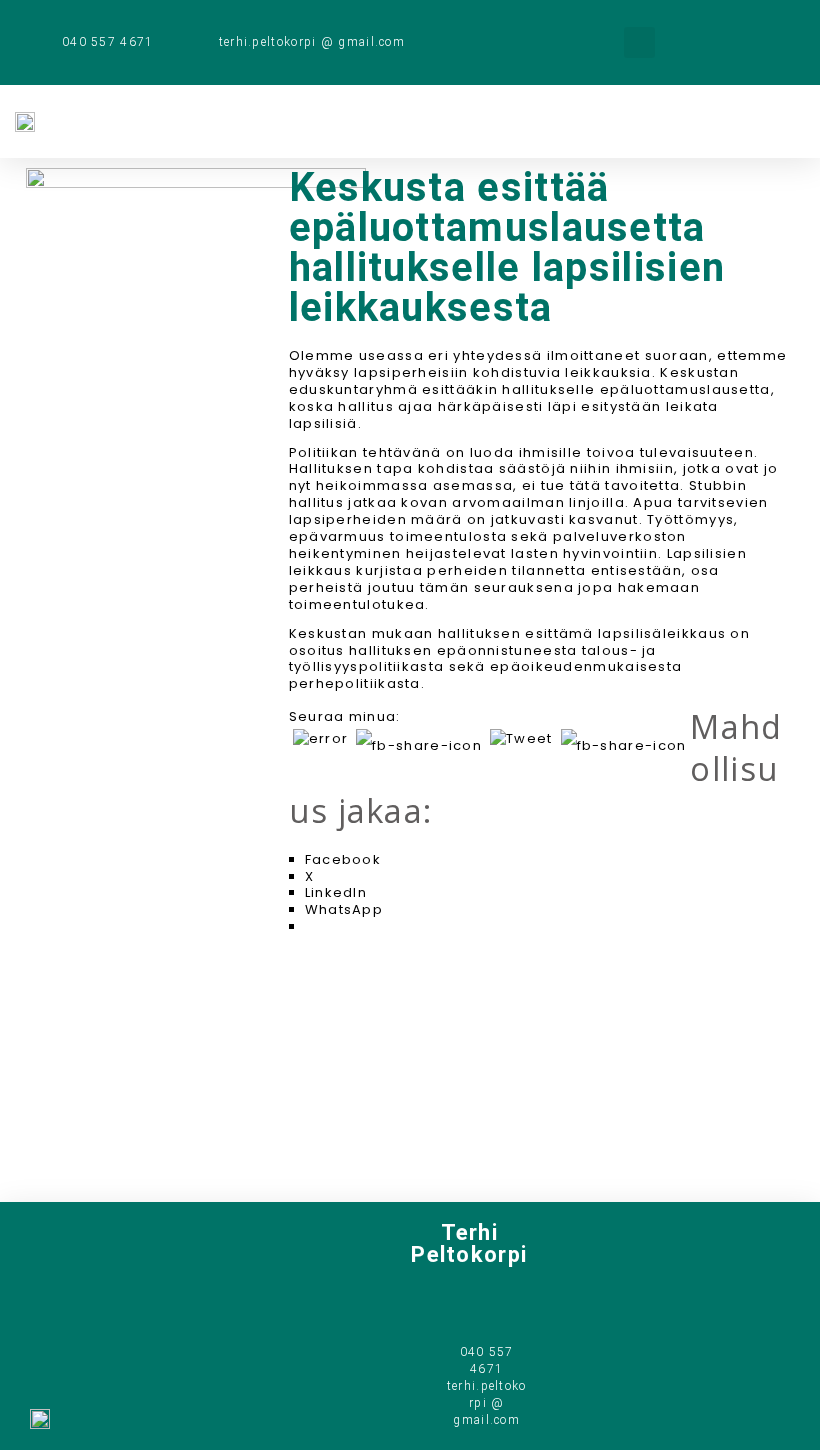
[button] (639, 42)
